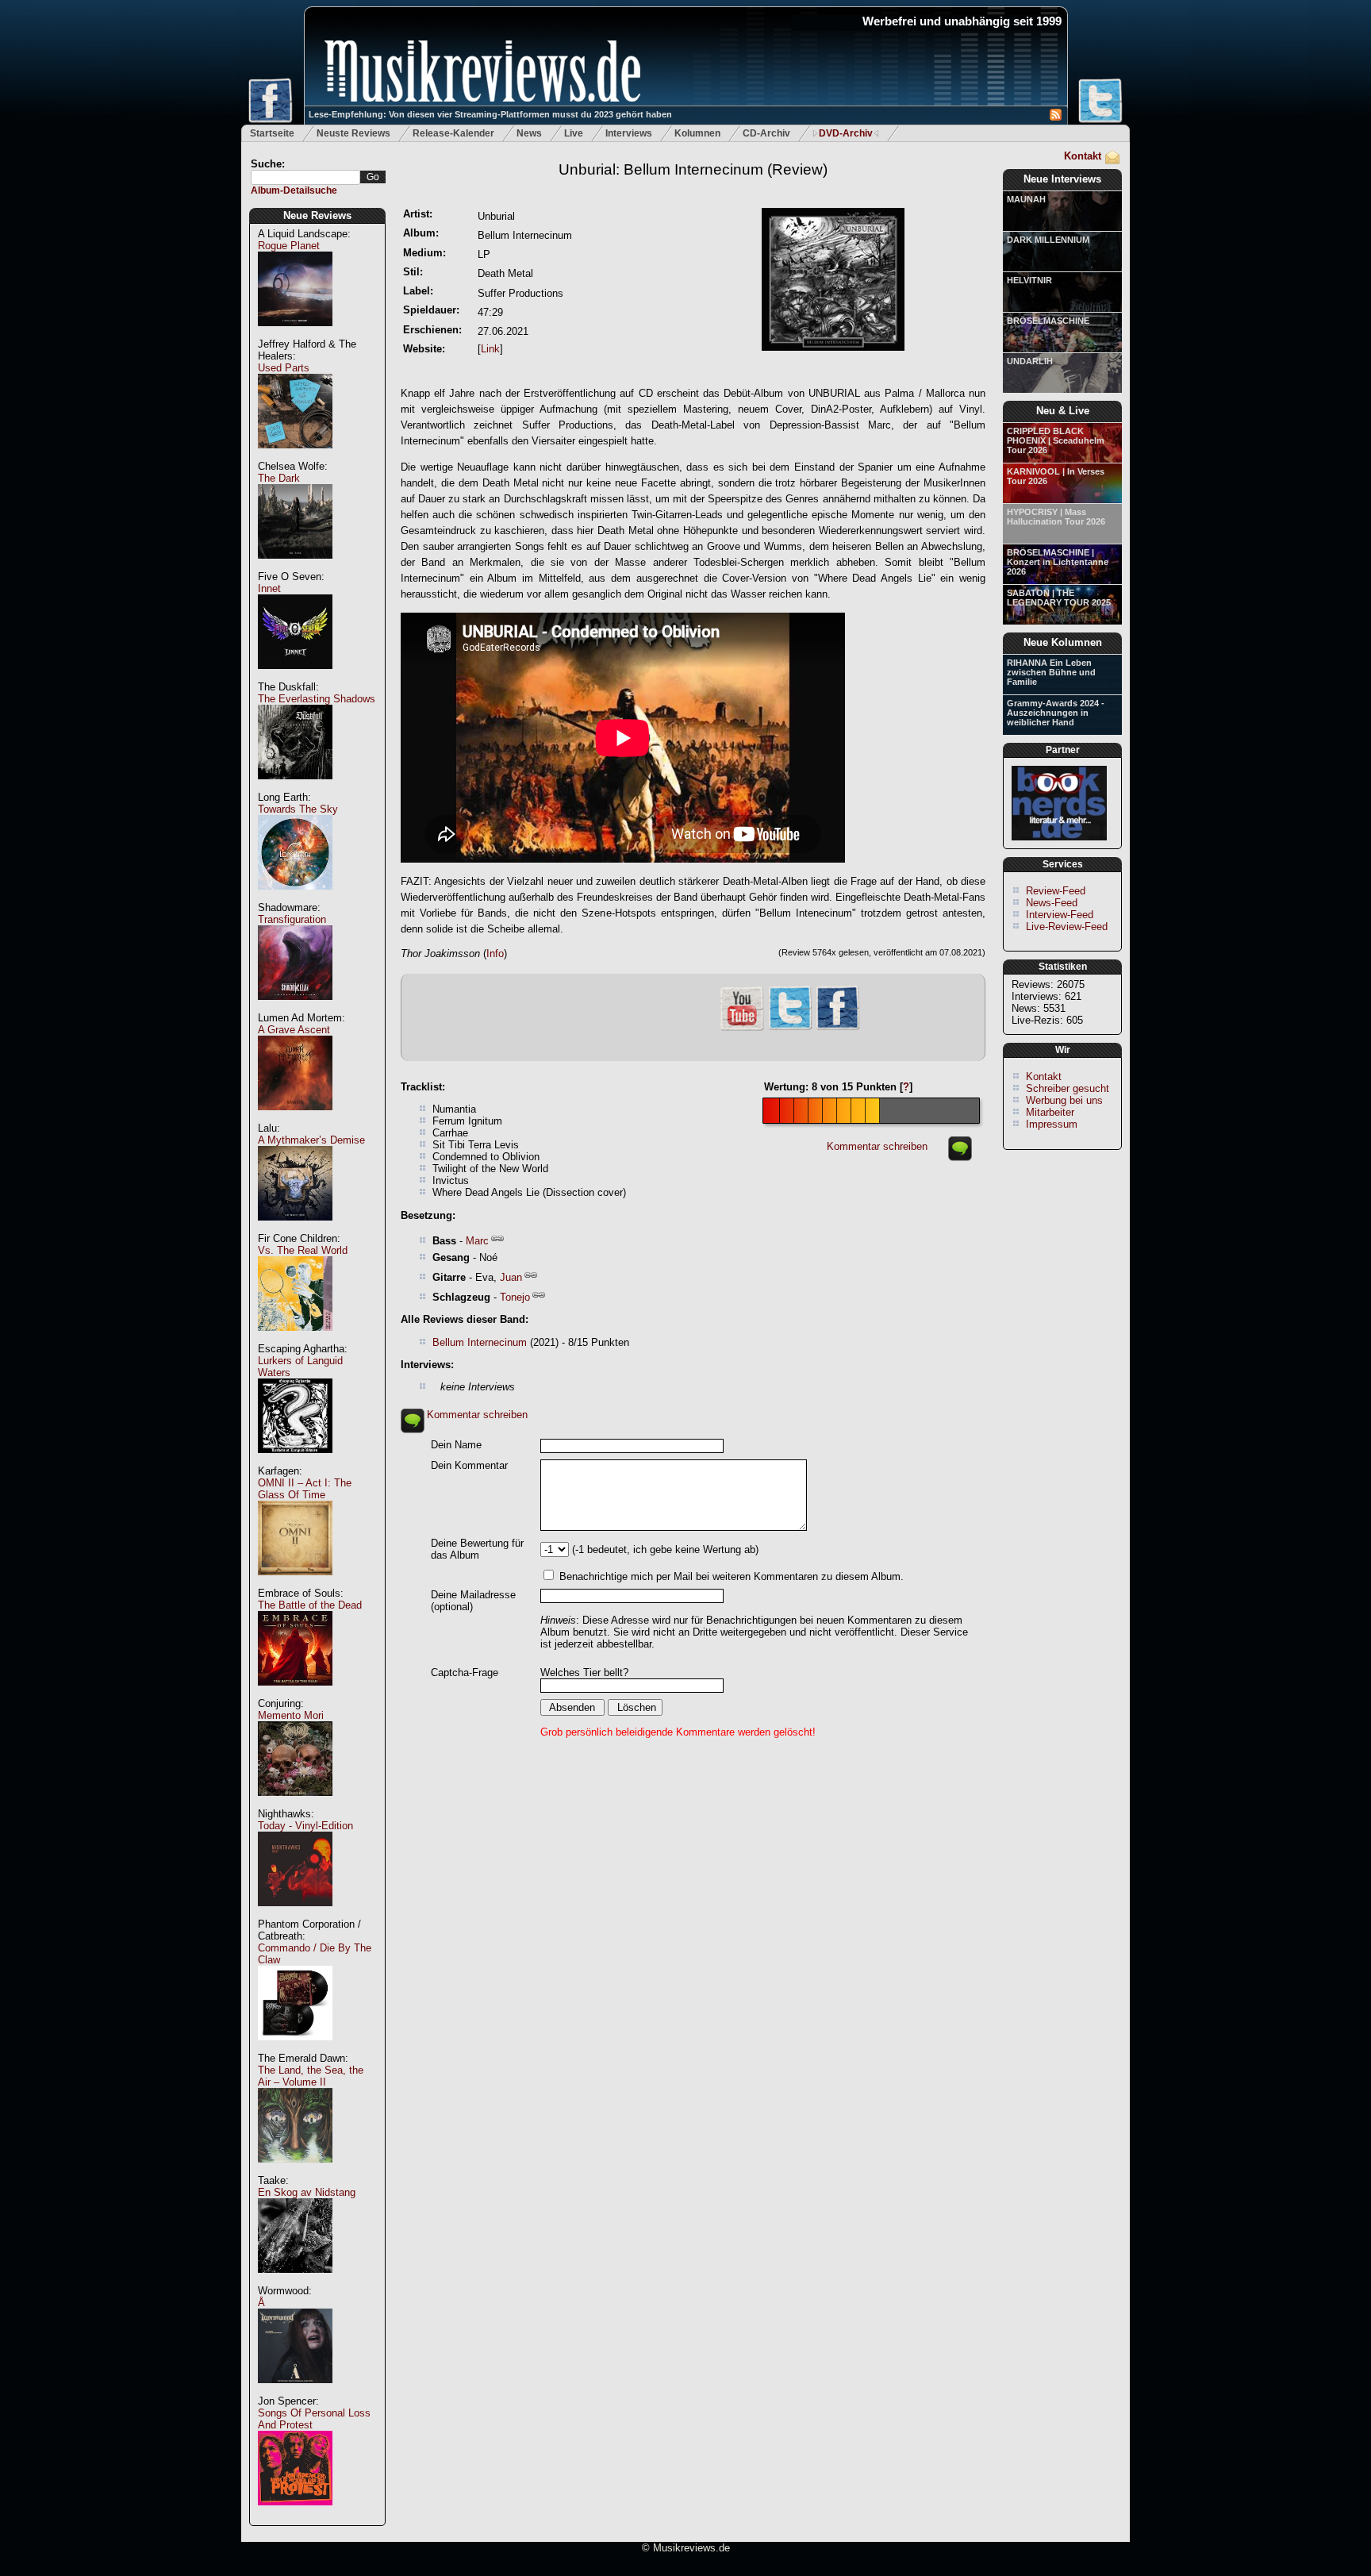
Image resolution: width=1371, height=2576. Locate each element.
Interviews (629, 133)
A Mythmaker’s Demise (311, 1140)
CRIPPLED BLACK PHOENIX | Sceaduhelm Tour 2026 (1056, 440)
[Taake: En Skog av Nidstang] (295, 2281)
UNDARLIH (1030, 361)
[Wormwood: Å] (295, 2391)
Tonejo (515, 1297)
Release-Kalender (453, 133)
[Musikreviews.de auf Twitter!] (790, 1028)
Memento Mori (291, 1715)
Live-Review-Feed (1067, 927)
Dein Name (456, 1445)
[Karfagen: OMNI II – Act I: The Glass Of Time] (295, 1584)
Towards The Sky (298, 809)
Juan (511, 1277)
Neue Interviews (1062, 179)
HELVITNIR (1029, 280)
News (529, 133)
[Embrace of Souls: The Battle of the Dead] (295, 1694)
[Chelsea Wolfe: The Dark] (295, 567)
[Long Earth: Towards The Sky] (295, 898)
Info (495, 954)
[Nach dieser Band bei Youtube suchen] (742, 1029)
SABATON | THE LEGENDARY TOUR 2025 (1059, 598)
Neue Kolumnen (1063, 642)
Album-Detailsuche (294, 190)
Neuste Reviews (353, 133)
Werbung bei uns (1064, 1100)
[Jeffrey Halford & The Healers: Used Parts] (295, 457)
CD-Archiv (766, 133)
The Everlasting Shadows (317, 699)
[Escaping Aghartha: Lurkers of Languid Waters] (295, 1461)
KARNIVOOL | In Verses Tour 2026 (1056, 476)
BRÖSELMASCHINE (1048, 321)
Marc (477, 1241)
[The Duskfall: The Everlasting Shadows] (295, 788)
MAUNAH (1026, 199)
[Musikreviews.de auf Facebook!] (838, 1028)
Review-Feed (1056, 891)
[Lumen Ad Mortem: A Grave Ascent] (295, 1119)
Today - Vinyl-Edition (305, 1826)
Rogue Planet (289, 246)
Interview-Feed (1060, 915)
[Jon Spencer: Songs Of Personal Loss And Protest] (295, 2514)
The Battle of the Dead (310, 1605)
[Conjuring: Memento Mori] (295, 1804)
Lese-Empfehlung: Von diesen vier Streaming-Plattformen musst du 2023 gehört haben (490, 114)
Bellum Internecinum (480, 1342)
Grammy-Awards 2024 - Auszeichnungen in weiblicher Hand (1056, 713)
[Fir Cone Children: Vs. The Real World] (295, 1339)
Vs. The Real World (303, 1250)
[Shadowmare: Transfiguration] (295, 1008)
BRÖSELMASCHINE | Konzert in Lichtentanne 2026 (1058, 562)
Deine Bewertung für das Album (477, 1549)
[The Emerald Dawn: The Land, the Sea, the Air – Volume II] (295, 2171)
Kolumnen (697, 133)
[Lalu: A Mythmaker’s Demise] (295, 1229)
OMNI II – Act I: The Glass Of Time (305, 1489)
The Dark (279, 478)
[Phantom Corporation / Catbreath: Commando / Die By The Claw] (295, 2049)
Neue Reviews (317, 215)
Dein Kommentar (469, 1465)
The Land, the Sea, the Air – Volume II (311, 2076)
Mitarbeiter (1050, 1112)
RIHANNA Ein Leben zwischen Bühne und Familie (1051, 672)
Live (574, 133)
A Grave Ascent (294, 1030)
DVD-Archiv (846, 133)
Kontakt (1083, 156)
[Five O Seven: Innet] (295, 677)
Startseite (272, 133)
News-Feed (1052, 903)
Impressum (1052, 1124)
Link (490, 349)
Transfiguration (292, 919)
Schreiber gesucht (1068, 1088)
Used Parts (284, 368)
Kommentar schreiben (877, 1146)
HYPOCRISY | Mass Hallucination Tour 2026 (1056, 517)
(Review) (693, 169)
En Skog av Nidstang (307, 2192)
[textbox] (305, 177)
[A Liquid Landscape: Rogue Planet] (295, 334)
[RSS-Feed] (1056, 117)
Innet (269, 588)
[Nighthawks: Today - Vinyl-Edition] (295, 1915)
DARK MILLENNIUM (1048, 240)
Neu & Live (1063, 411)
